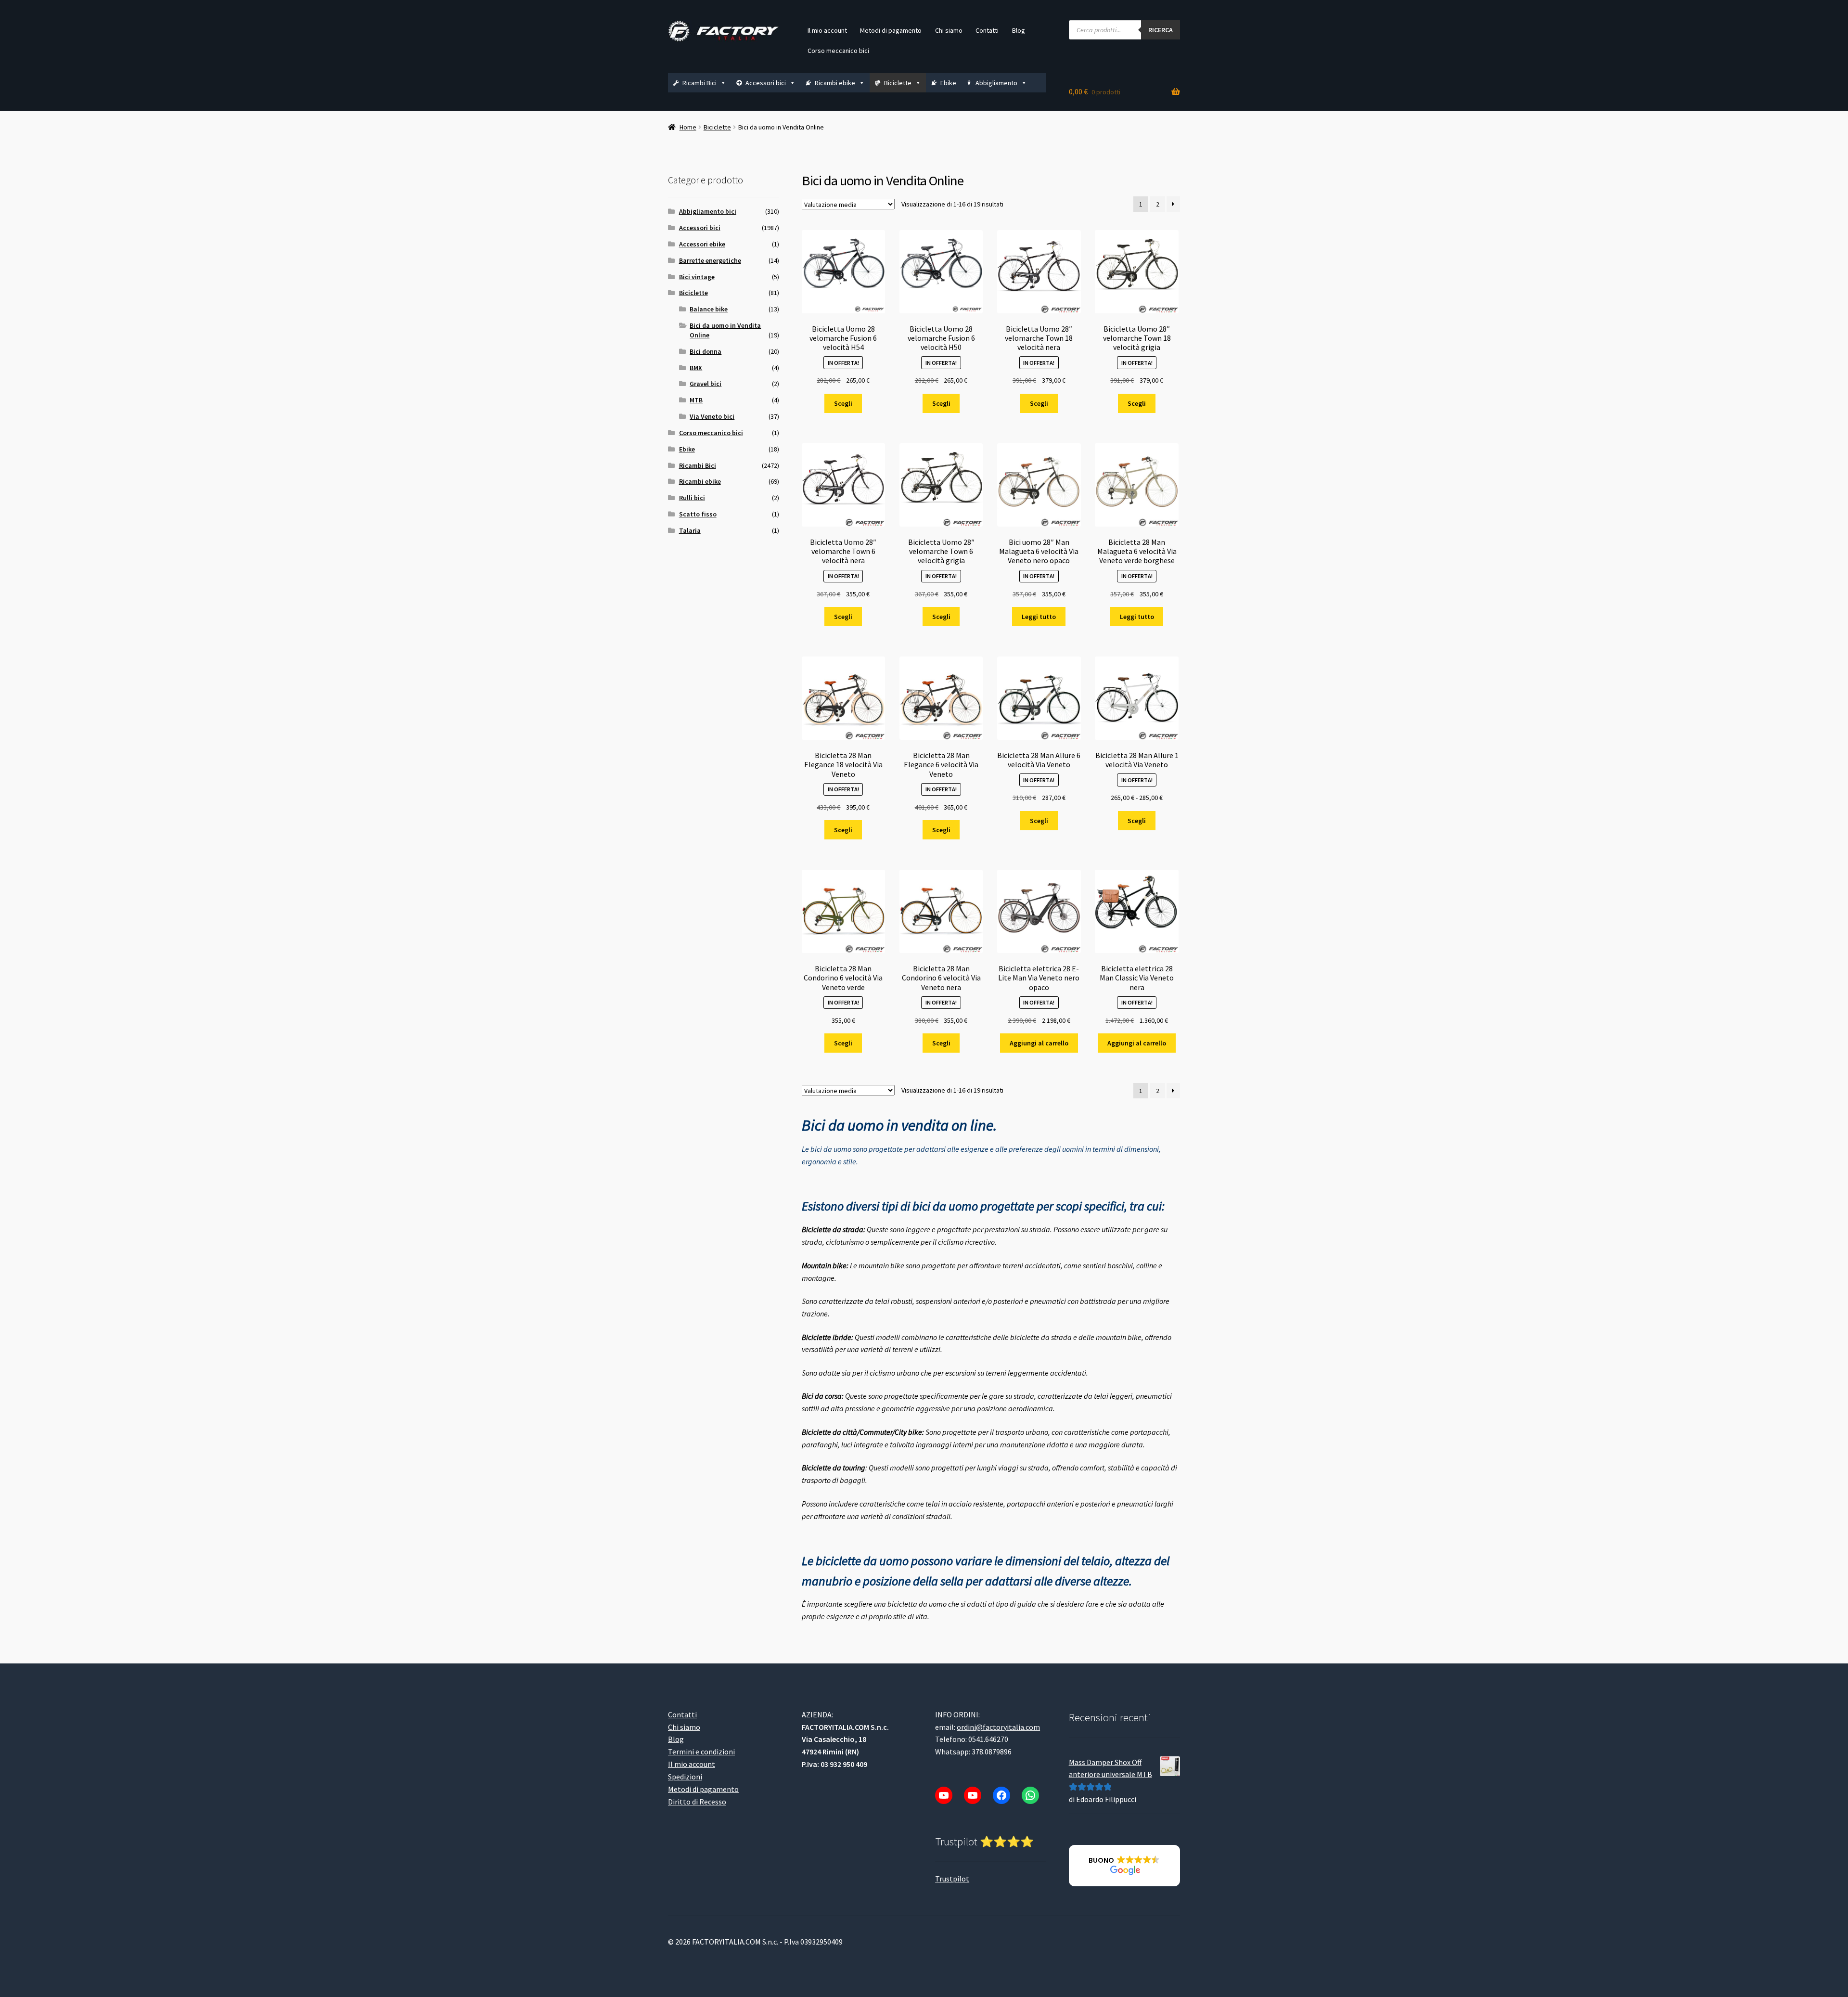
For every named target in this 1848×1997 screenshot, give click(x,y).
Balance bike (709, 309)
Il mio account (827, 30)
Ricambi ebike (835, 83)
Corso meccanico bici (838, 51)
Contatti (987, 30)
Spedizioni (685, 1777)
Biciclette (898, 83)
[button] (1124, 1866)
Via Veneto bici (712, 416)
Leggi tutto (1039, 617)
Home (688, 127)
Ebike (948, 83)
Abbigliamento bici (708, 211)
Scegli (843, 403)
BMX (696, 368)
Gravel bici (706, 384)
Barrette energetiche (710, 260)
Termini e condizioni (701, 1752)
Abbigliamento (996, 83)
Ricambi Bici (699, 83)
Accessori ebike (702, 244)
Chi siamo (949, 30)
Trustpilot (952, 1879)
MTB (696, 400)
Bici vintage (697, 277)
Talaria (690, 530)
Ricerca (1161, 30)
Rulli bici (692, 498)
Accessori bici (766, 83)
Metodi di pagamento (891, 30)
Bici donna (706, 351)
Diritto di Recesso (697, 1802)
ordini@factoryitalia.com (998, 1726)
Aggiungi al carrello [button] (1039, 1043)
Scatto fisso (698, 514)
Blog (1019, 30)
